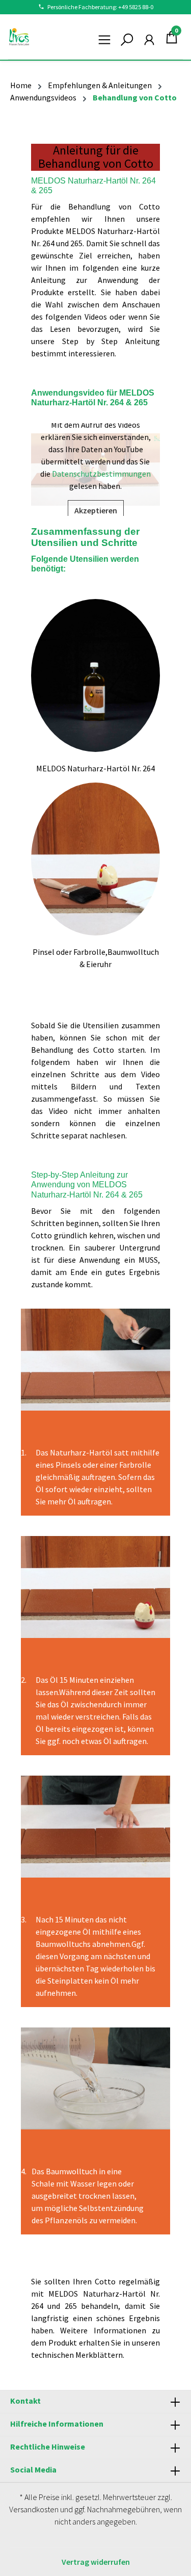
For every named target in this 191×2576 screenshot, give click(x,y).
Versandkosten (34, 2509)
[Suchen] (127, 37)
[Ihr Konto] (149, 37)
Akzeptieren (96, 510)
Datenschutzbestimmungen (101, 474)
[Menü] (104, 37)
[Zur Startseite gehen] (19, 37)
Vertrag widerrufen (96, 2562)
